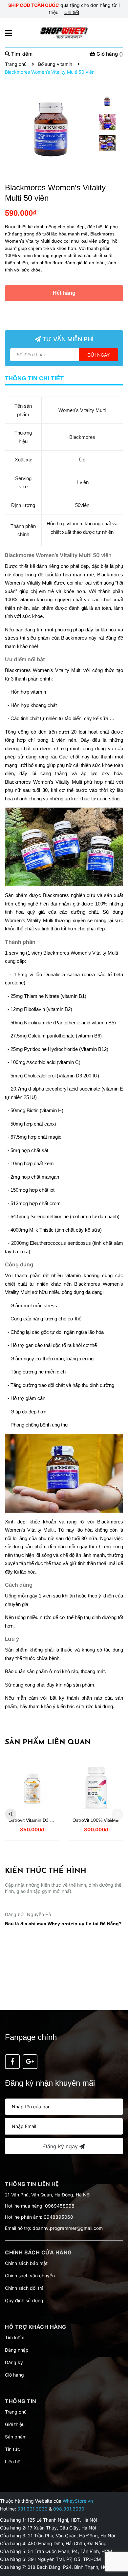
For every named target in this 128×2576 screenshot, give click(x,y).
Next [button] (117, 1814)
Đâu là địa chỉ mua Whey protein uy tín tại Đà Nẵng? (63, 1984)
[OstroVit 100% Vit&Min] (96, 1789)
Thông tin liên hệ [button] (32, 2184)
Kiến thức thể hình (46, 1871)
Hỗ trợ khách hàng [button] (36, 2327)
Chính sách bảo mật (26, 2263)
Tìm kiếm (15, 2337)
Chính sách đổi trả (24, 2288)
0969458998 (60, 2206)
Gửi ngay (98, 355)
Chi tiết (72, 12)
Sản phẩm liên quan (48, 1742)
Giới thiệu (15, 2424)
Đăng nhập (17, 2350)
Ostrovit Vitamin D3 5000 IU (37, 1820)
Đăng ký (14, 2362)
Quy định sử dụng (24, 2300)
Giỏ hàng (14, 2375)
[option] (107, 103)
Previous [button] (11, 1814)
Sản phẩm (16, 2437)
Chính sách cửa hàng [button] (38, 2252)
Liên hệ (13, 2462)
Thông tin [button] (21, 2401)
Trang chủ (16, 2412)
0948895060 (58, 2217)
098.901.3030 (69, 2509)
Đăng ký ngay (61, 2146)
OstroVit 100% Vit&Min (96, 1820)
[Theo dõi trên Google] (30, 2062)
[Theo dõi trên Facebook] (12, 2062)
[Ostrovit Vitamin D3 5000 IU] (32, 1789)
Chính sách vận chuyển (30, 2276)
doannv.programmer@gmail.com (68, 2228)
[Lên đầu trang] (117, 2545)
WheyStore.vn (78, 2501)
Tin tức (12, 2449)
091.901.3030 (32, 2509)
